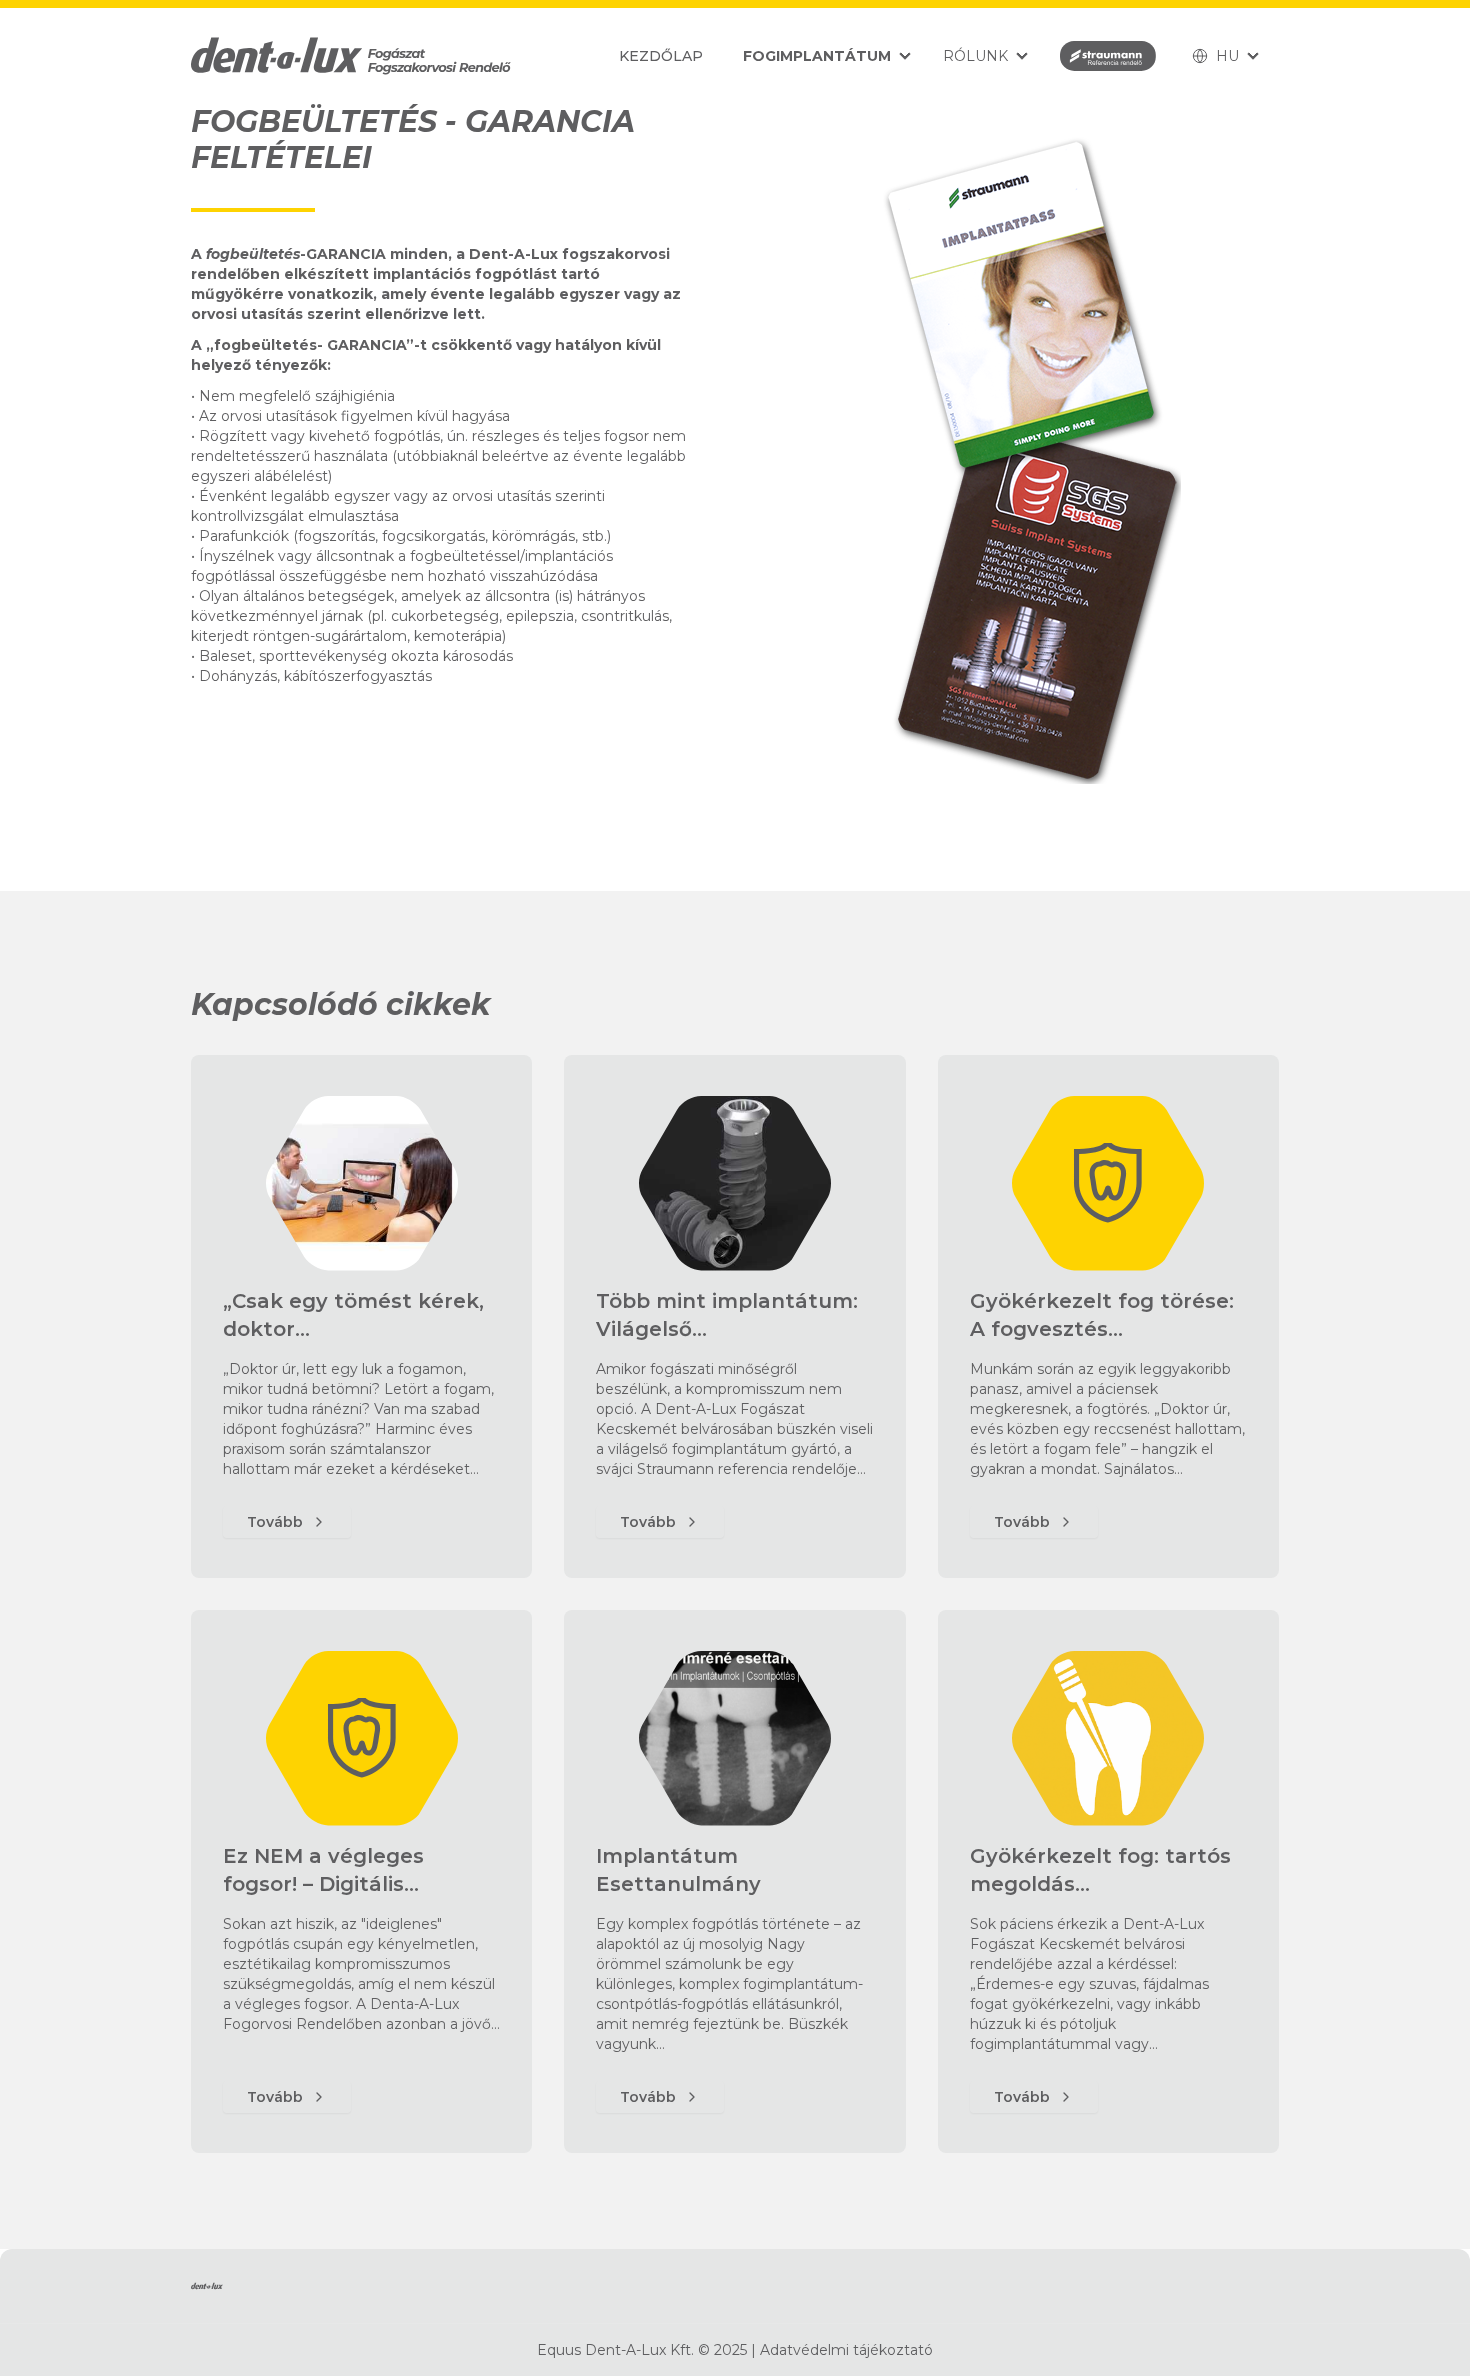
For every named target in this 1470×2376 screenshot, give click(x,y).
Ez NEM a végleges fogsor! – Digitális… (323, 1870)
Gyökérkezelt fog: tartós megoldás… (1100, 1870)
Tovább (275, 1522)
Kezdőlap (661, 56)
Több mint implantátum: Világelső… (727, 1315)
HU (1227, 56)
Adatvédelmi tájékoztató (846, 2350)
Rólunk (975, 56)
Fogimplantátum (817, 56)
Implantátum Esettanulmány (678, 1870)
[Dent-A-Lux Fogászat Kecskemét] (351, 56)
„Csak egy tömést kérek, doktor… (353, 1315)
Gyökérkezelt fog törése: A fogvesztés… (1102, 1315)
